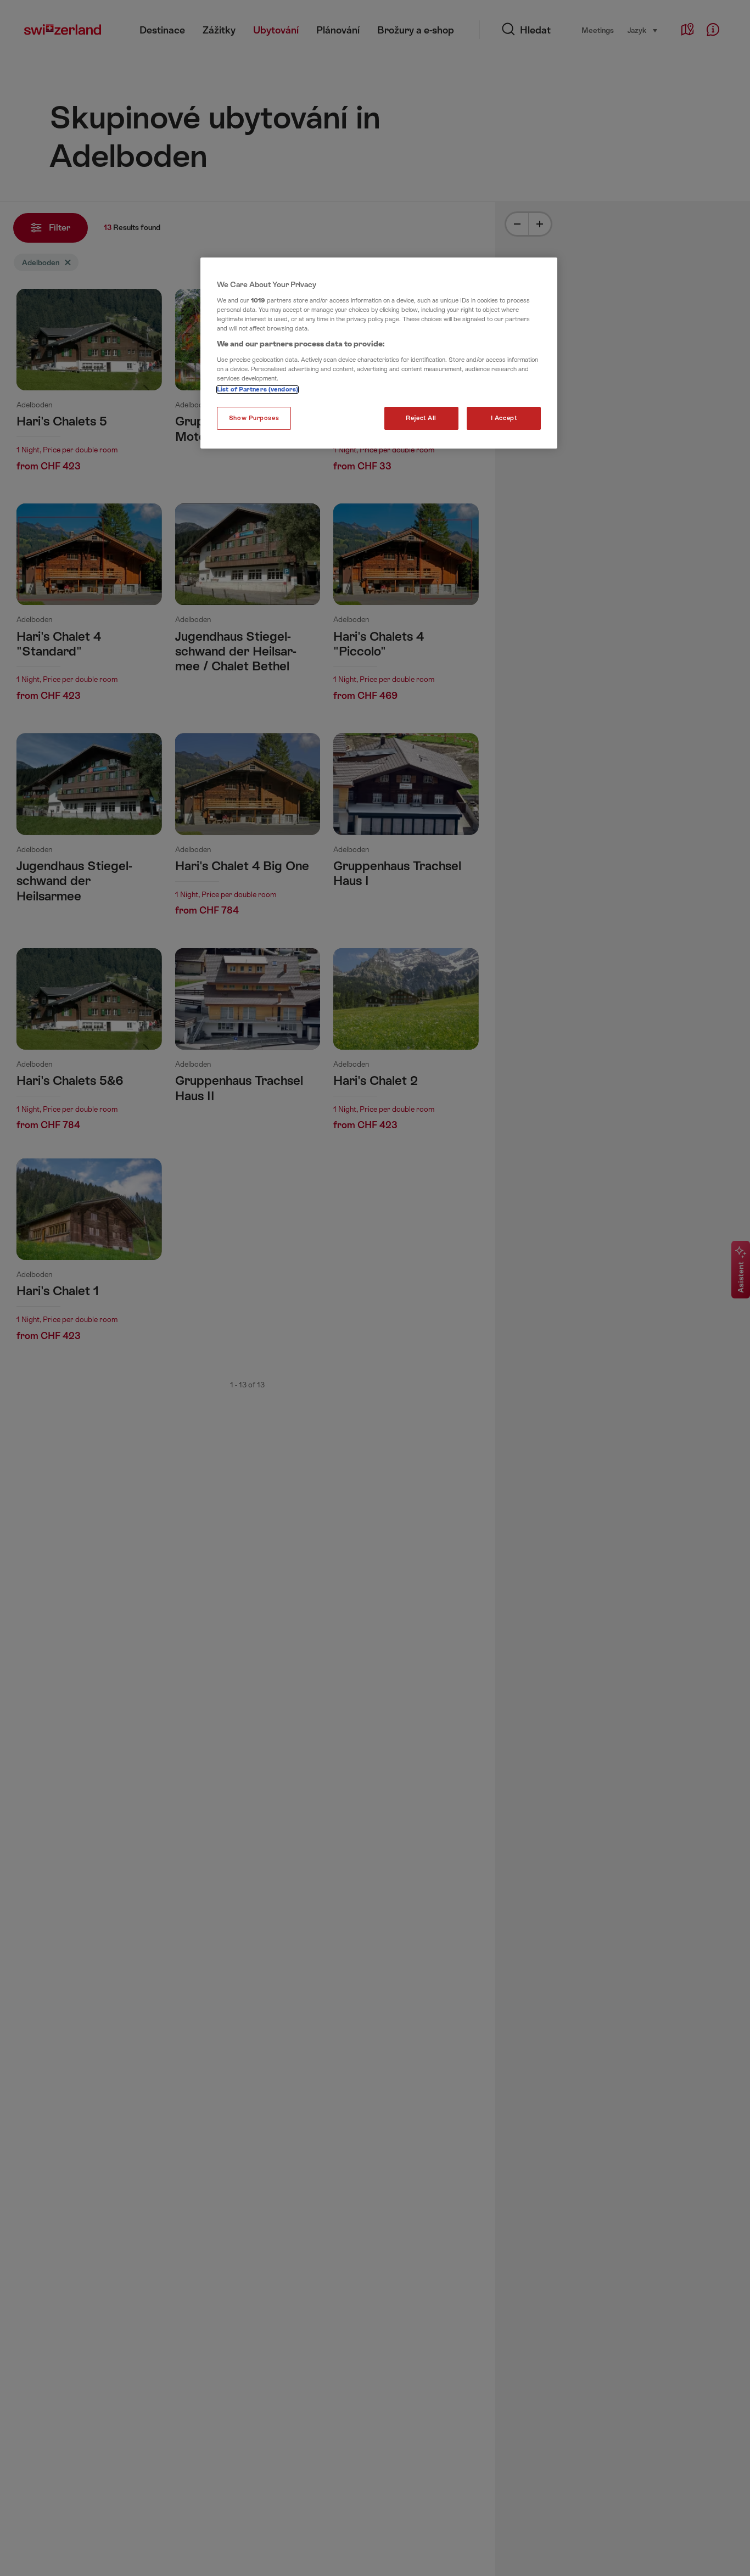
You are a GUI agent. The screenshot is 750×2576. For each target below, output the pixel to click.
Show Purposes (254, 418)
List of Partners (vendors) (258, 390)
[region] (379, 353)
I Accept (504, 418)
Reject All (421, 418)
